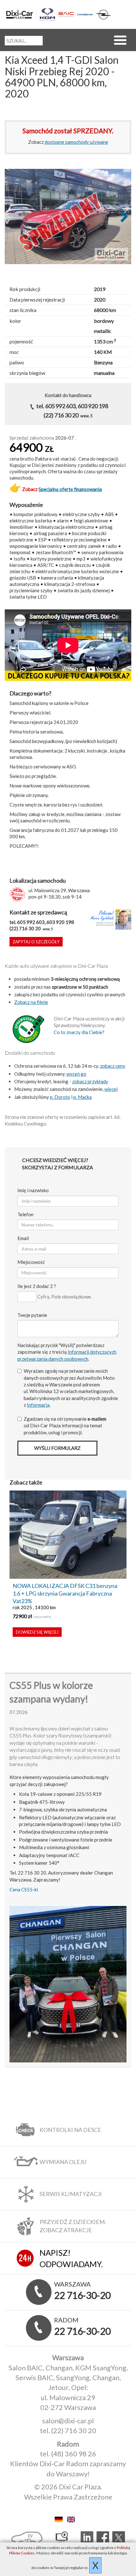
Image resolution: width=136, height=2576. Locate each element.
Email (23, 1238)
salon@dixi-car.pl (68, 2421)
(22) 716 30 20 (74, 2430)
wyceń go (76, 1074)
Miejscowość (31, 1262)
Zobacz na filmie (31, 1002)
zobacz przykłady (90, 1081)
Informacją (38, 1405)
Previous (14, 217)
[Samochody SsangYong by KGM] (47, 14)
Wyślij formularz (57, 1448)
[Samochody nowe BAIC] (66, 15)
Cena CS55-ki (24, 1889)
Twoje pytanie (32, 1315)
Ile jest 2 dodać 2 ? (37, 1286)
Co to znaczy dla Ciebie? (79, 1032)
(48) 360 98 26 (74, 2454)
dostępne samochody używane (76, 142)
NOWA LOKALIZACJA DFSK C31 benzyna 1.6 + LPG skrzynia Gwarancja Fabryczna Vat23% (65, 1593)
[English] (74, 2519)
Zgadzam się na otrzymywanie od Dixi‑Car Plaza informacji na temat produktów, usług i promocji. (65, 1426)
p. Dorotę (60, 1097)
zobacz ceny (113, 1066)
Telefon (25, 1214)
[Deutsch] (60, 2519)
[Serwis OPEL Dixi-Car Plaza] (103, 15)
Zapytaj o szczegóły (36, 942)
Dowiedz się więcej (37, 1632)
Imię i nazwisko (33, 1190)
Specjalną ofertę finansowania (70, 489)
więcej (111, 1089)
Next (122, 217)
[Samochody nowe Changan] (85, 14)
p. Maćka (83, 1097)
